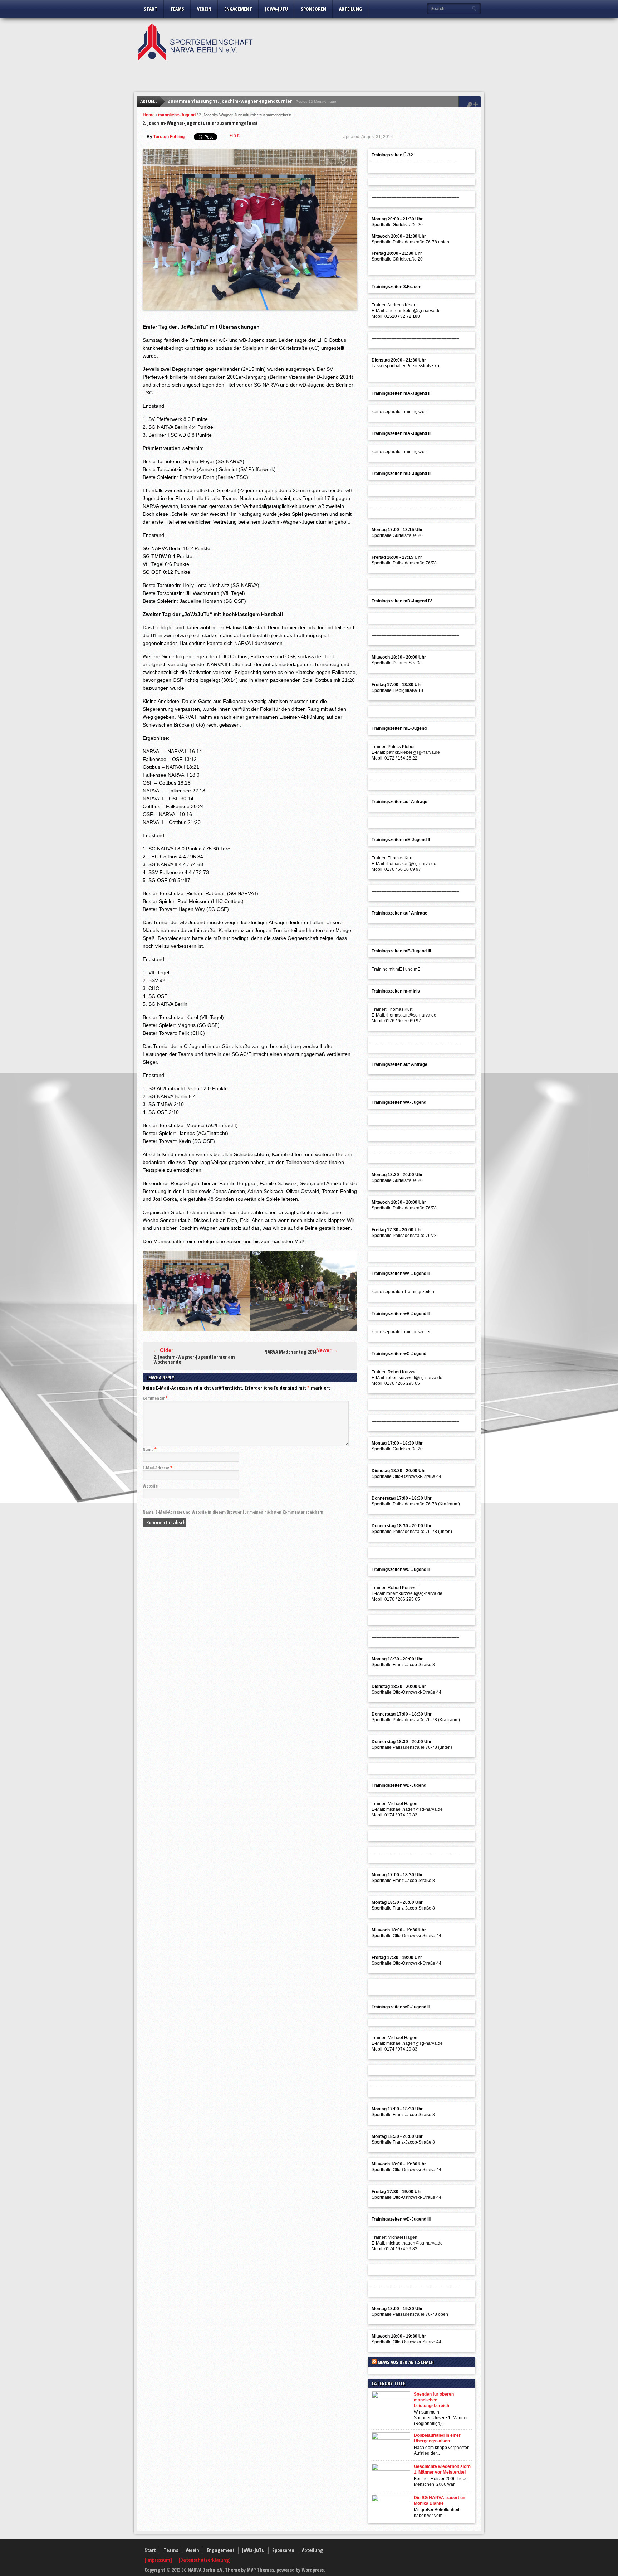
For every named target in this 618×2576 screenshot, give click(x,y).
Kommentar (155, 1398)
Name (150, 1449)
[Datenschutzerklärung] (205, 2560)
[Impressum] (159, 2560)
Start (151, 9)
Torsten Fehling (169, 137)
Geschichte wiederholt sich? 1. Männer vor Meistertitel (443, 2469)
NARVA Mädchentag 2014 (290, 1352)
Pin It (234, 135)
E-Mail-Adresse (158, 1468)
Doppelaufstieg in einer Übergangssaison (437, 2438)
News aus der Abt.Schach (406, 2362)
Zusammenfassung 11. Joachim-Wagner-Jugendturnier (230, 101)
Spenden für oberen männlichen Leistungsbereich (434, 2400)
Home (149, 115)
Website (150, 1486)
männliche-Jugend (177, 115)
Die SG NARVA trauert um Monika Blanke (440, 2500)
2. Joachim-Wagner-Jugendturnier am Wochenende (194, 1359)
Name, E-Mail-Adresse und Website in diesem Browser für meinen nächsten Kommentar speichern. (234, 1512)
